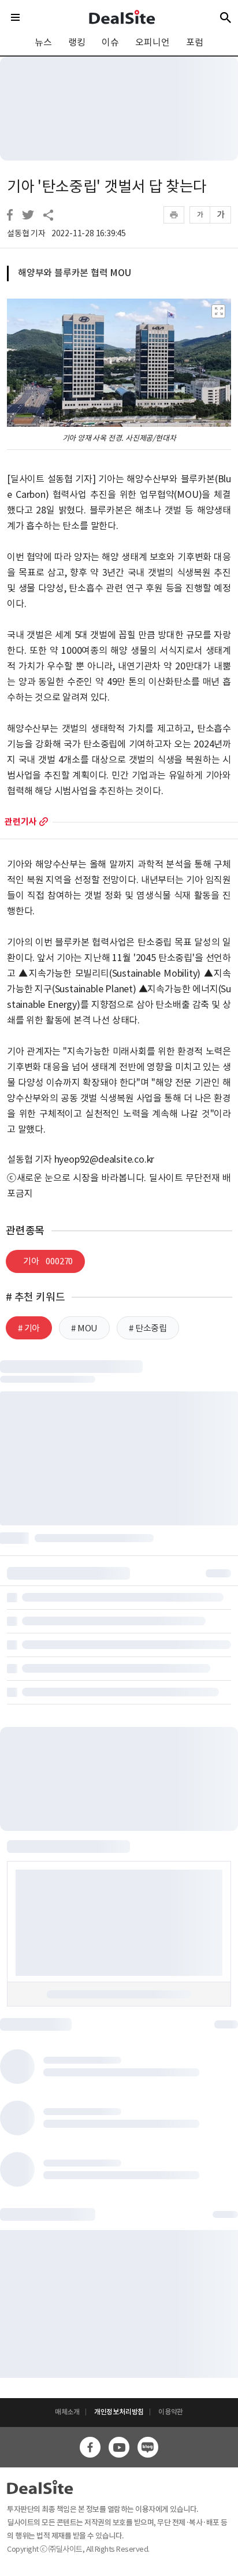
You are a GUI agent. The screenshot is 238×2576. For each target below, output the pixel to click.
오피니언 (152, 42)
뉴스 (43, 42)
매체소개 (67, 2412)
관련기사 (21, 822)
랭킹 (77, 42)
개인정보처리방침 (119, 2412)
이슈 (110, 42)
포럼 (195, 42)
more (44, 822)
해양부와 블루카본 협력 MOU (75, 273)
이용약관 (171, 2412)
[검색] (226, 17)
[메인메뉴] (15, 17)
